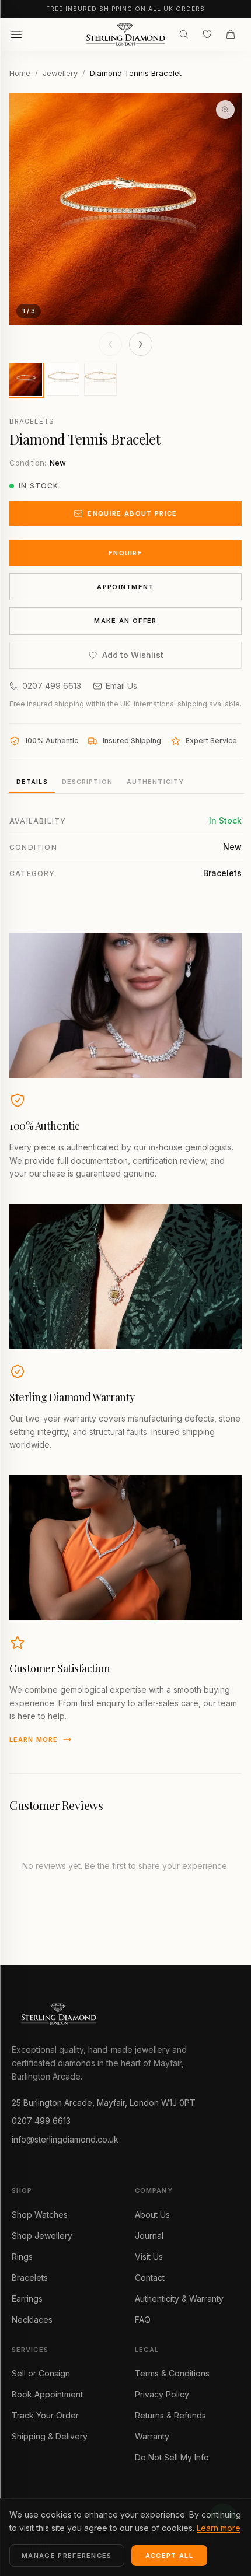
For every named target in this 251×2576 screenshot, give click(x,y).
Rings (22, 2257)
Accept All (169, 2556)
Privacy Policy (162, 2394)
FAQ (143, 2320)
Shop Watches (40, 2215)
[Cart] (231, 34)
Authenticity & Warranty (179, 2299)
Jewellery (60, 73)
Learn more (34, 1739)
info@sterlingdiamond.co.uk (65, 2139)
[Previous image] (110, 344)
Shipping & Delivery (50, 2436)
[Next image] (141, 344)
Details (32, 782)
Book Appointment (47, 2394)
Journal (149, 2236)
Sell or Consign (41, 2373)
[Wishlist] (207, 34)
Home (20, 73)
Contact (150, 2278)
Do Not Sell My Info (172, 2457)
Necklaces (32, 2320)
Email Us (121, 686)
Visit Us (149, 2257)
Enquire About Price (132, 513)
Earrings (27, 2299)
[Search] (184, 34)
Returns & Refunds (170, 2415)
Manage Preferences (67, 2556)
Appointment (125, 587)
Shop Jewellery (42, 2236)
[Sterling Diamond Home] (125, 34)
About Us (152, 2215)
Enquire (125, 553)
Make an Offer (125, 621)
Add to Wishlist (133, 655)
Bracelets (30, 2278)
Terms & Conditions (172, 2373)
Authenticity (155, 782)
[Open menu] (16, 34)
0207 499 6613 (52, 686)
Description (87, 782)
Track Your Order (45, 2415)
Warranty (152, 2436)
